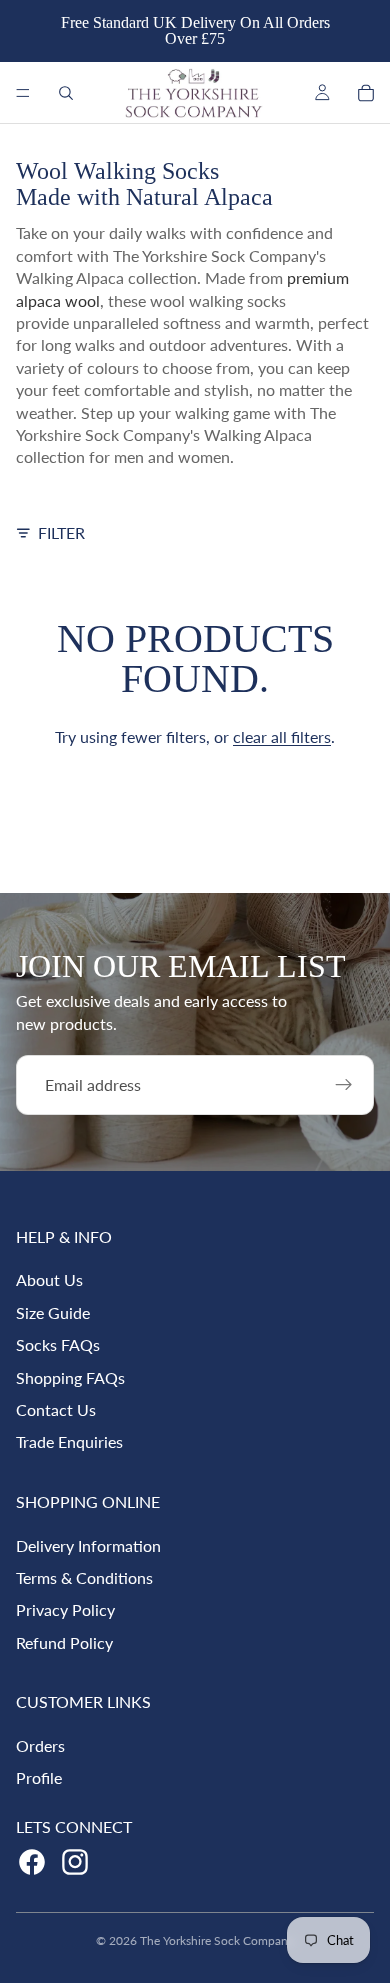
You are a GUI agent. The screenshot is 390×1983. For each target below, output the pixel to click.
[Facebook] (32, 1862)
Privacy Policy (65, 1609)
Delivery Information (88, 1545)
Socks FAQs (58, 1344)
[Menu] (23, 93)
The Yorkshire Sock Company (217, 1940)
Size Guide (53, 1312)
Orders (40, 1745)
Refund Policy (64, 1642)
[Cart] (366, 93)
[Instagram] (75, 1862)
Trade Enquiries (69, 1441)
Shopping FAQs (70, 1377)
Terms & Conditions (84, 1577)
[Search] (66, 93)
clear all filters (282, 736)
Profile (39, 1777)
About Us (49, 1279)
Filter (61, 532)
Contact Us (56, 1409)
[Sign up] (344, 1085)
